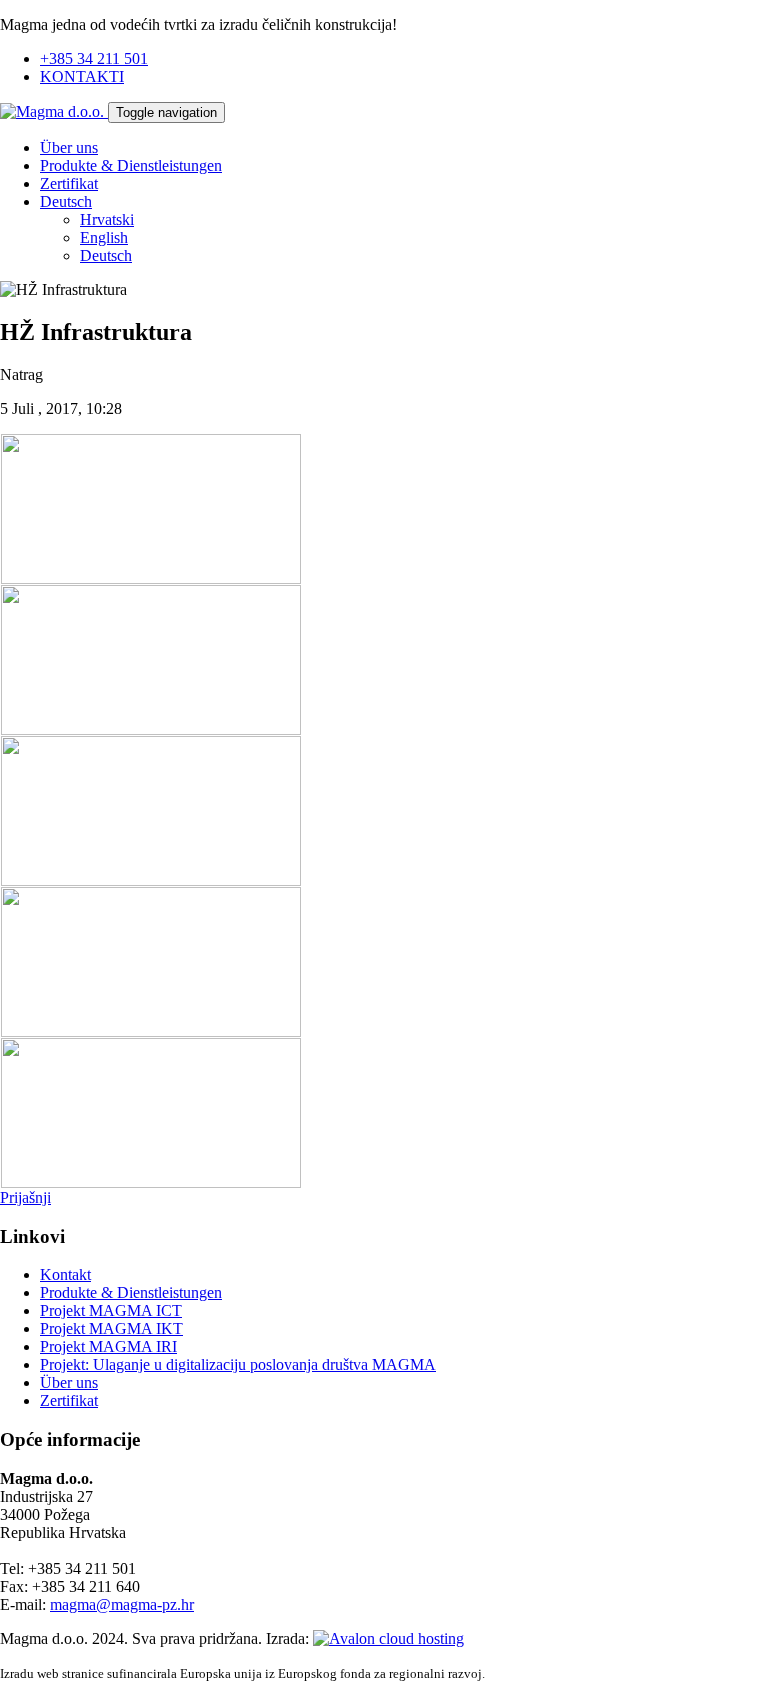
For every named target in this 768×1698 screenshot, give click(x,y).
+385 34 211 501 (94, 58)
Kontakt (65, 1274)
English (104, 237)
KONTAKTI (82, 76)
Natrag (21, 374)
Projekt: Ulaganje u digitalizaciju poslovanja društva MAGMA (238, 1364)
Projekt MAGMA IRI (108, 1346)
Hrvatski (107, 219)
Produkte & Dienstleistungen (131, 165)
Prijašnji (25, 1197)
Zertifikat (69, 183)
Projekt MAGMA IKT (111, 1328)
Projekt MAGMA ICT (111, 1310)
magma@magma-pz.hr (122, 1604)
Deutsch (66, 201)
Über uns (69, 147)
